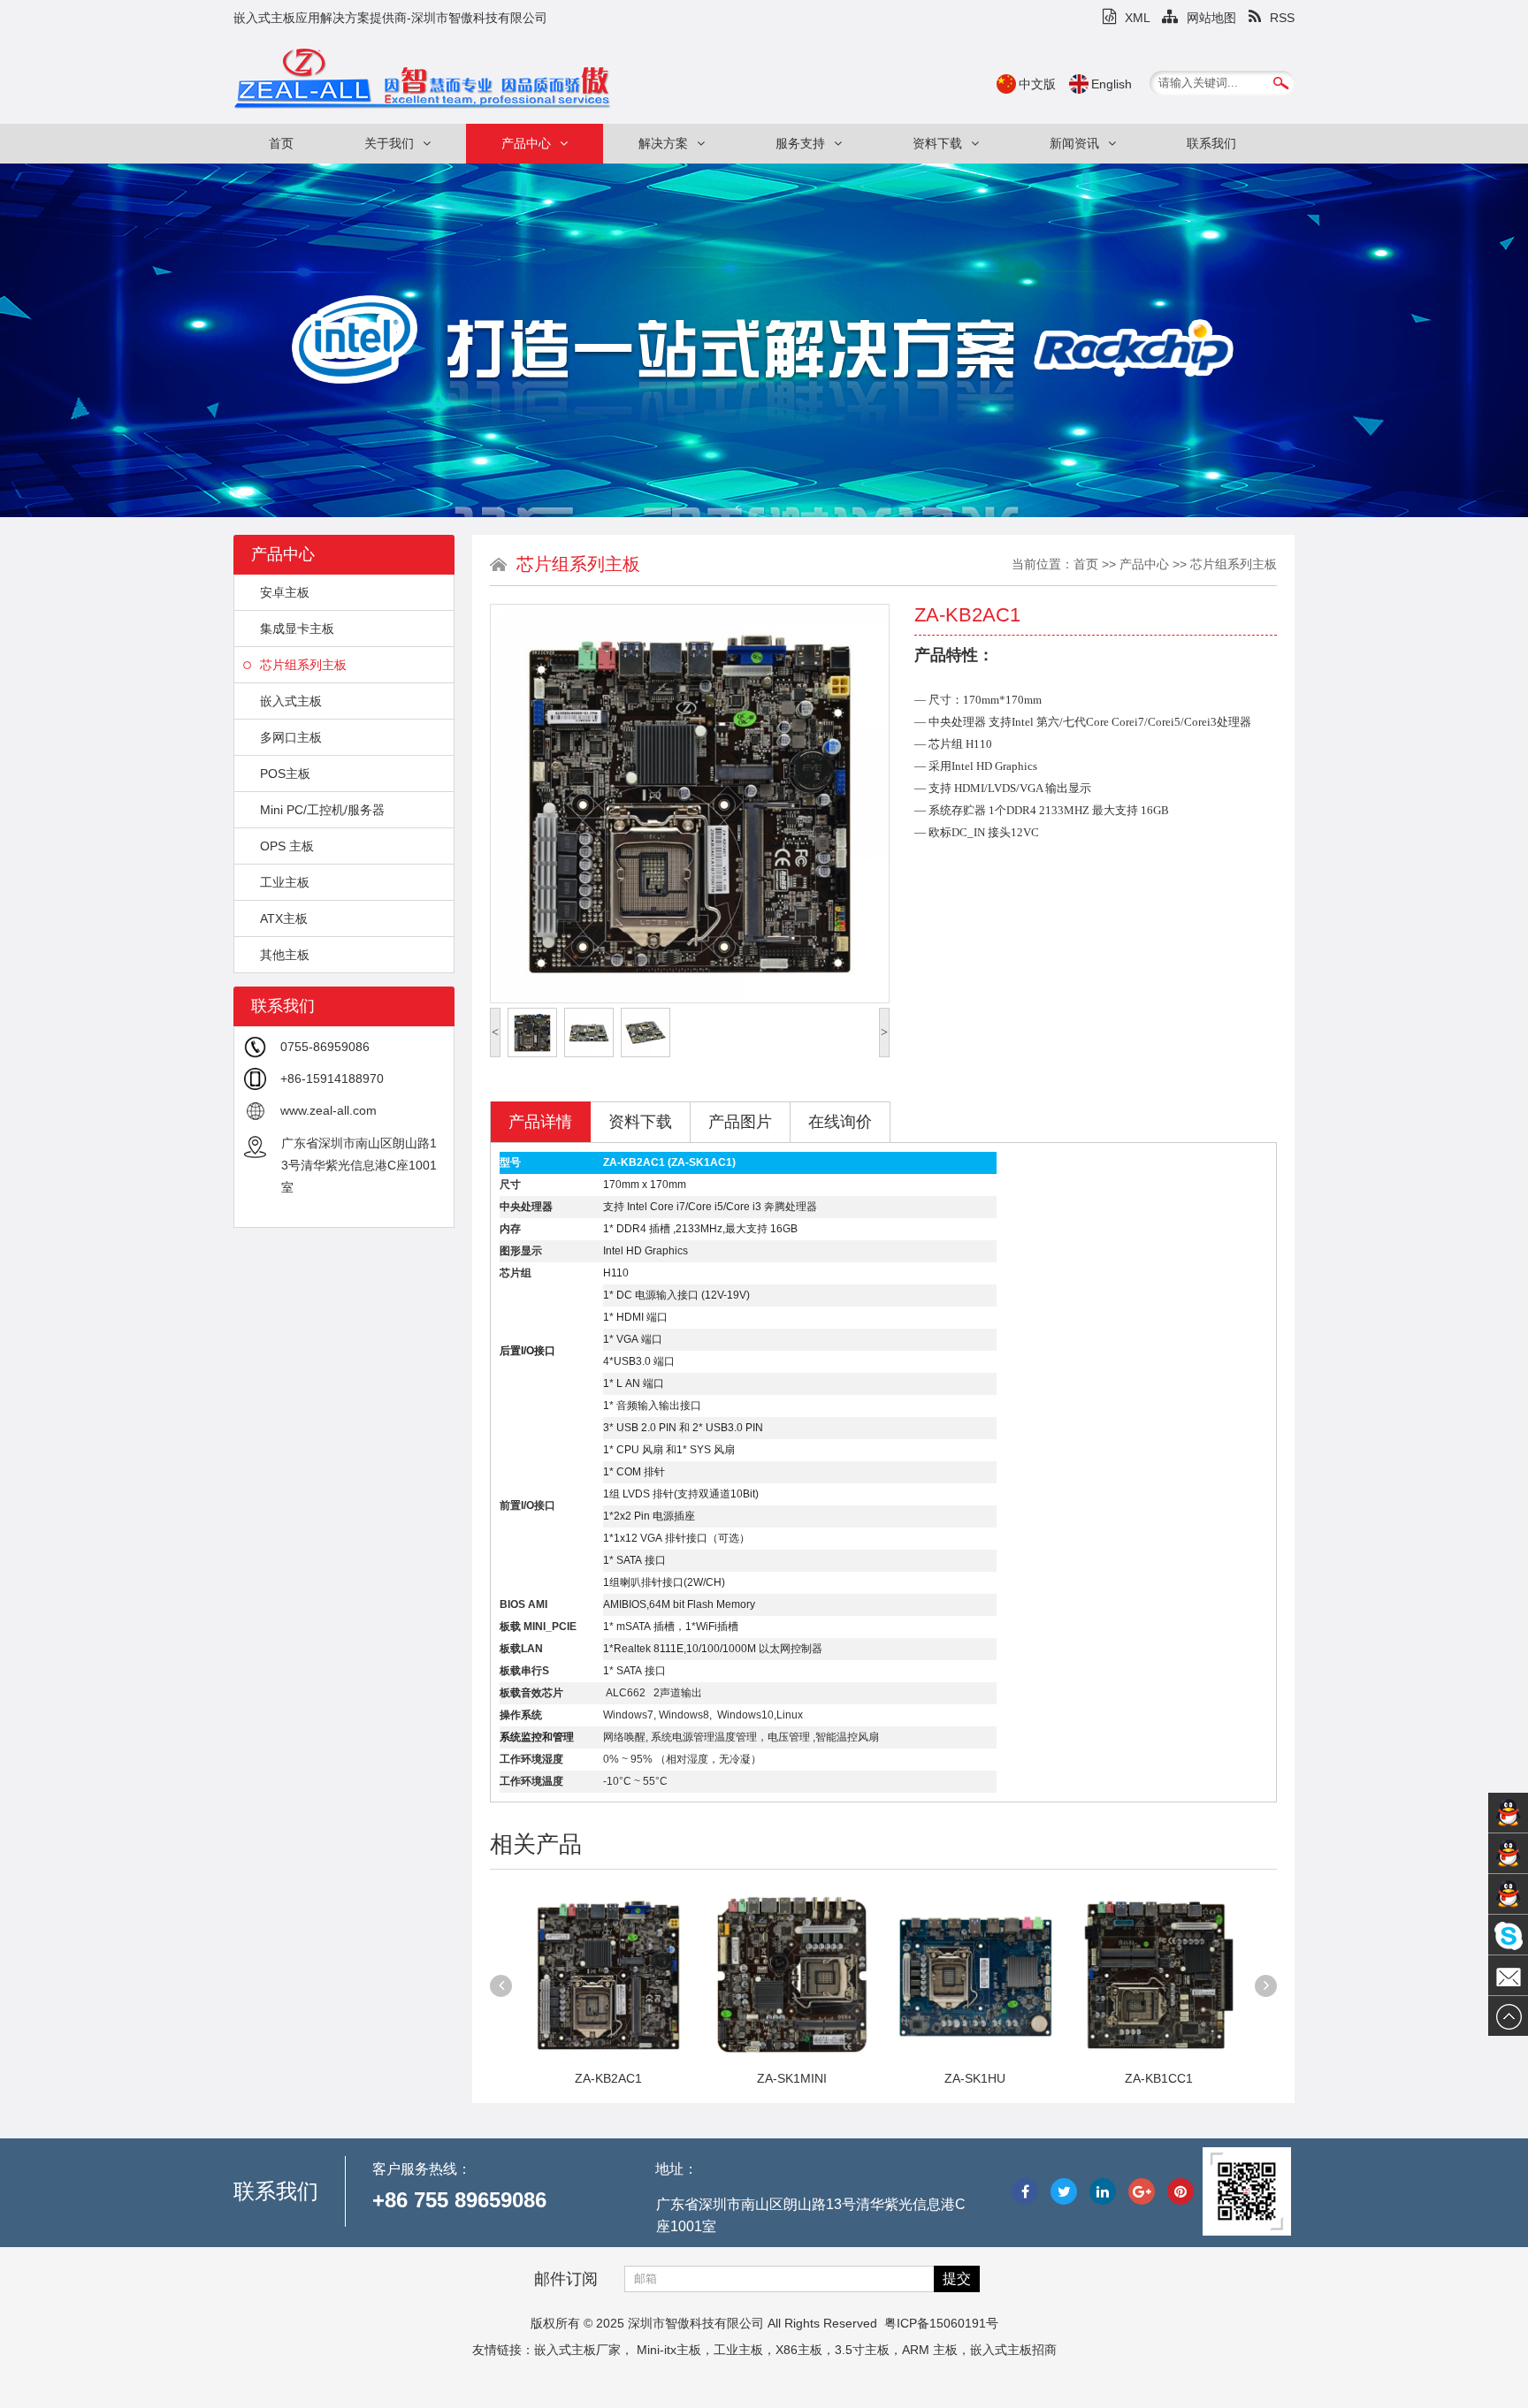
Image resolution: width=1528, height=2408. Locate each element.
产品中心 (526, 143)
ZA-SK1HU (792, 2078)
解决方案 (663, 143)
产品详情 (540, 1122)
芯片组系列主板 (303, 665)
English (1112, 84)
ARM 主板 (930, 2350)
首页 (281, 143)
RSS (1282, 18)
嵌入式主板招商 (1013, 2350)
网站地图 (1211, 18)
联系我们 (1211, 143)
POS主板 (285, 773)
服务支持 (800, 143)
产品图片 (740, 1122)
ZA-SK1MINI (608, 2078)
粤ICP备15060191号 (941, 2323)
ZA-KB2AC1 (1158, 2078)
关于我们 (389, 143)
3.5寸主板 (862, 2350)
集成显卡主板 (297, 629)
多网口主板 (291, 737)
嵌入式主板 (291, 701)
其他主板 (285, 955)
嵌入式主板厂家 (577, 2350)
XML (1137, 18)
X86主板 (799, 2350)
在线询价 (840, 1122)
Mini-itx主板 (669, 2350)
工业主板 (285, 882)
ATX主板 (284, 918)
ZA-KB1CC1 (975, 2078)
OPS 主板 (287, 846)
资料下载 (937, 143)
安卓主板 (285, 592)
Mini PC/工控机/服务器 (322, 810)
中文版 (1037, 84)
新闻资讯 (1074, 143)
